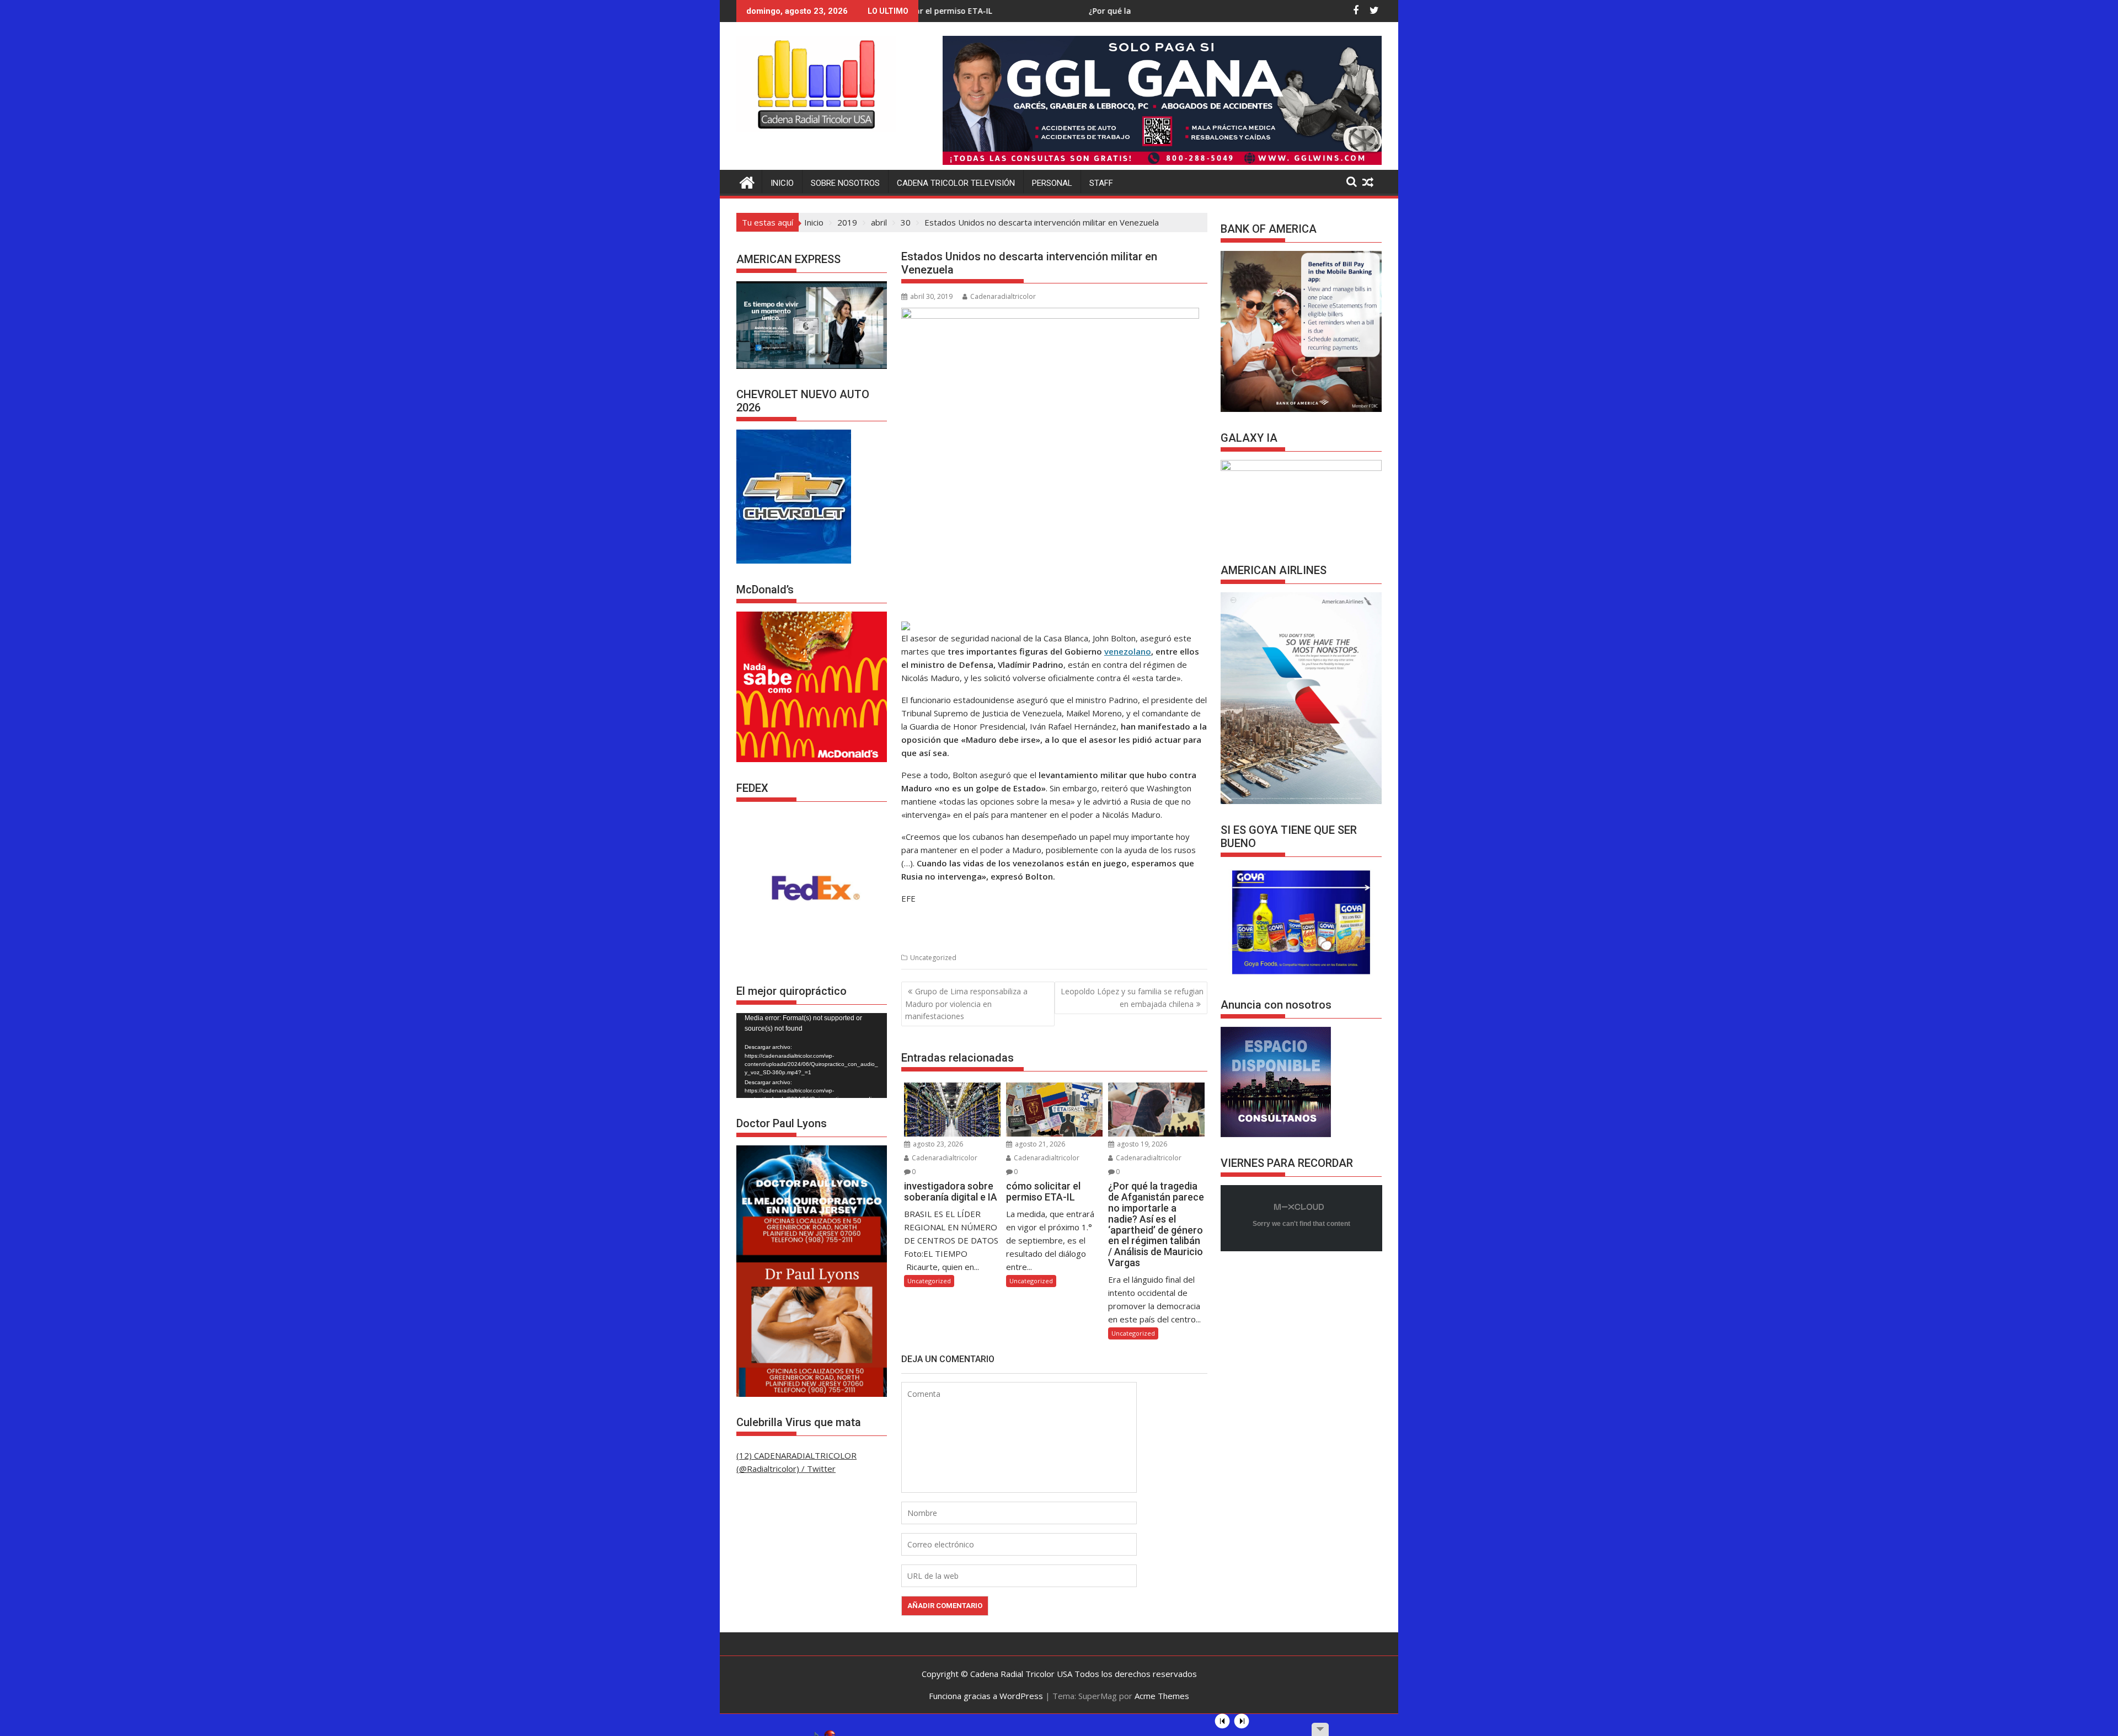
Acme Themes (1162, 1696)
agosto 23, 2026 (937, 1144)
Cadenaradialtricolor (1003, 296)
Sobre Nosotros (845, 183)
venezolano (1128, 651)
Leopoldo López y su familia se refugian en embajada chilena (1132, 997)
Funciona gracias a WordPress (986, 1696)
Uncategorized (933, 958)
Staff (1101, 183)
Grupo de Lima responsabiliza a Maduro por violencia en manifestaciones (966, 1004)
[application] (812, 1055)
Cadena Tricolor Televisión (956, 183)
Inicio (782, 183)
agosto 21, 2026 (1039, 1144)
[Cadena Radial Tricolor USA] (747, 181)
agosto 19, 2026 (1141, 1144)
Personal (1052, 183)
